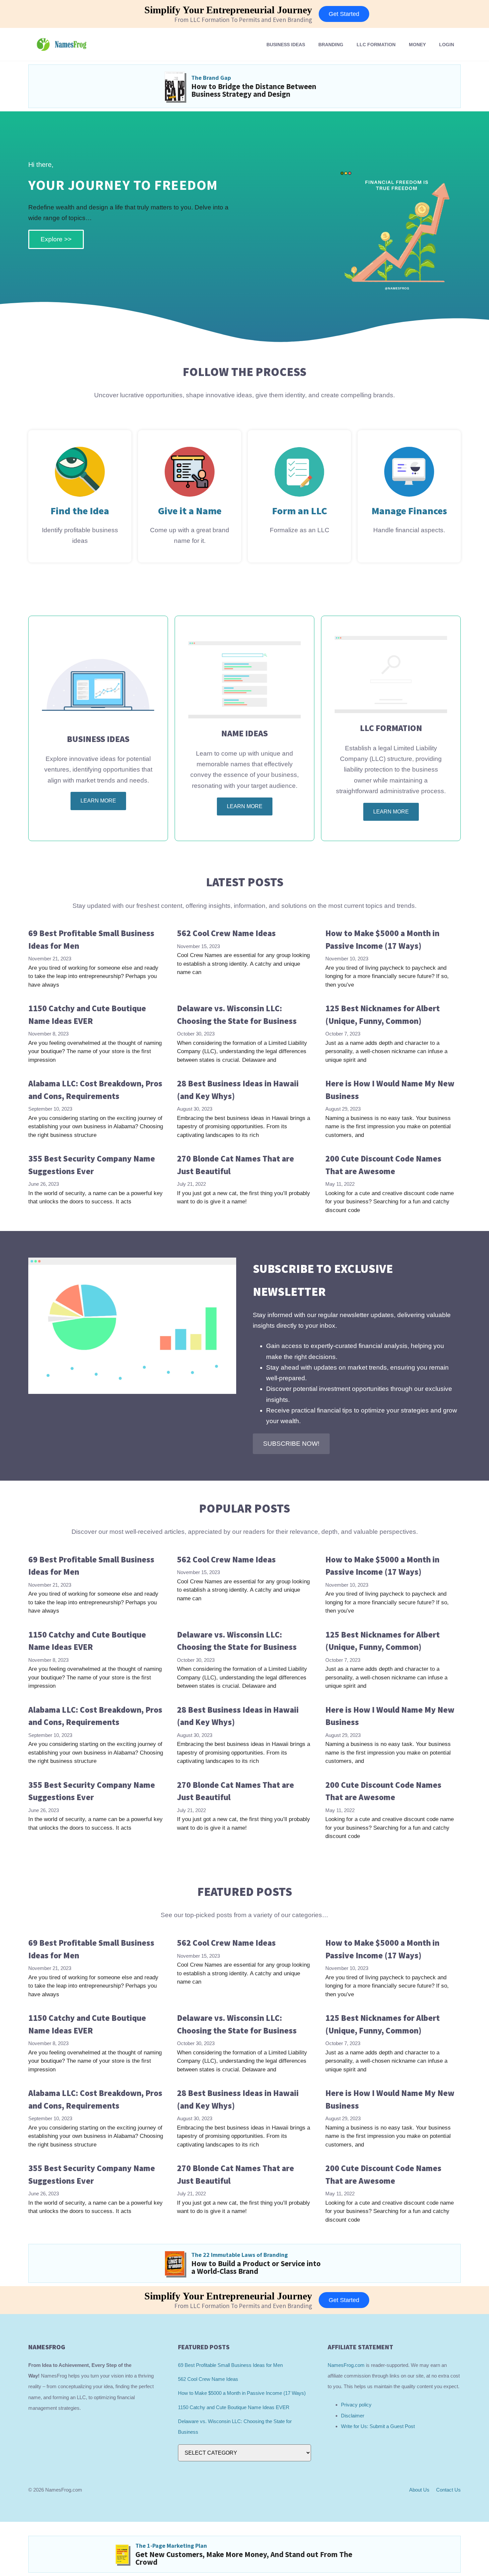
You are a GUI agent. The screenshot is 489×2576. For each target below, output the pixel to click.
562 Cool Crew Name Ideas (226, 933)
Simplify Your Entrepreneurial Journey (228, 10)
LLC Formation (376, 45)
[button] (291, 1444)
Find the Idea (80, 511)
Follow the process (244, 372)
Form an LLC (300, 511)
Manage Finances (409, 511)
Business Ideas (286, 45)
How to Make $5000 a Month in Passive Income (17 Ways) (242, 2393)
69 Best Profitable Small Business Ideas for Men (230, 2365)
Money (417, 45)
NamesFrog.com (346, 2365)
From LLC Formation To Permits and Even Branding (243, 20)
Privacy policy (356, 2405)
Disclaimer (353, 2416)
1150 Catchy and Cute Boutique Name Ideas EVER (234, 2407)
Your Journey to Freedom (123, 185)
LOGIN (447, 45)
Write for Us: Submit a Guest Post (378, 2426)
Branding (331, 45)
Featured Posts (245, 1892)
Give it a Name (190, 511)
